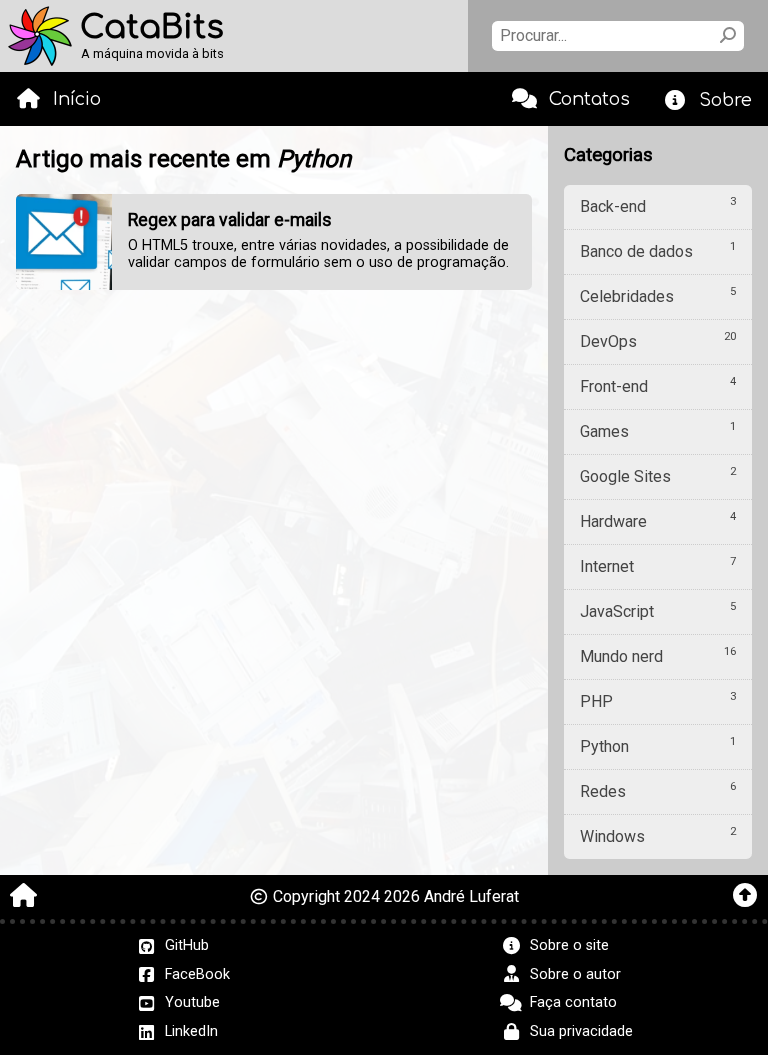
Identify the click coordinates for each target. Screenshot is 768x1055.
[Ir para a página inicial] (23, 897)
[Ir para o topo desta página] (745, 897)
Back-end (658, 205)
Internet (658, 565)
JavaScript (658, 610)
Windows (658, 835)
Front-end (658, 385)
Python (658, 745)
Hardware (658, 520)
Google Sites (658, 475)
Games (658, 430)
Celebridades (658, 295)
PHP (658, 700)
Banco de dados (658, 250)
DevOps (658, 340)
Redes (658, 790)
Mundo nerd (658, 655)
